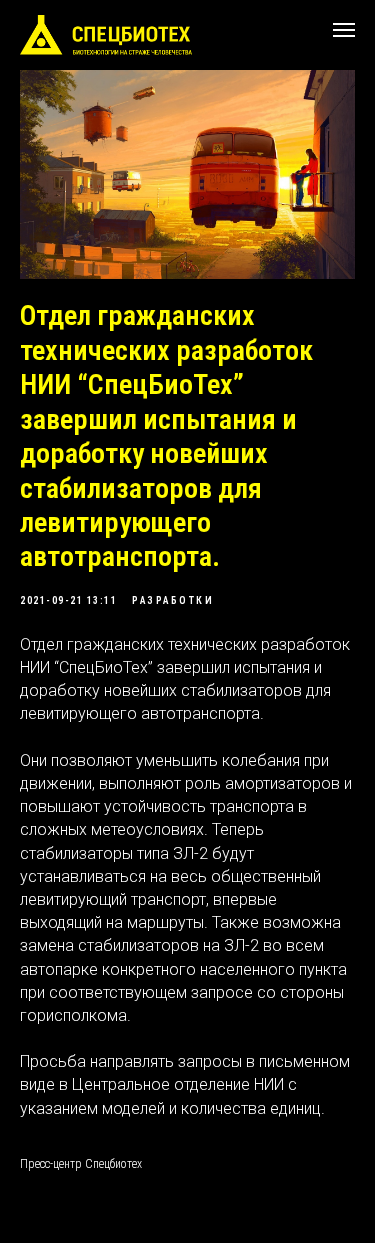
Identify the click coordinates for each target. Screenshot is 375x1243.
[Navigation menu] (344, 30)
